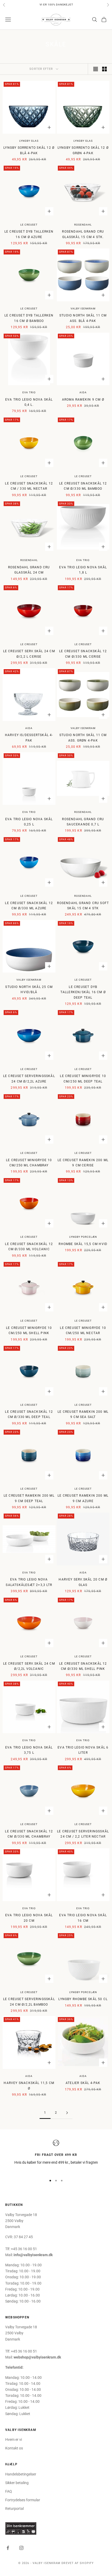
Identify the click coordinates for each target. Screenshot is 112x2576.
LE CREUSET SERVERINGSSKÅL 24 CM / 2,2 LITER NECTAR (83, 1834)
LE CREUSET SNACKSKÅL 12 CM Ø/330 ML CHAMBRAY (29, 1834)
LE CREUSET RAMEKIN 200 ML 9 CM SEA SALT (83, 1414)
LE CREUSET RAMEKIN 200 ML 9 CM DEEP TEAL (29, 1498)
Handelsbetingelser (21, 2474)
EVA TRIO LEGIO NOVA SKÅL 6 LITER (83, 1750)
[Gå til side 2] (67, 2113)
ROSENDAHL (83, 225)
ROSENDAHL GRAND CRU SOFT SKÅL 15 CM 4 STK (83, 906)
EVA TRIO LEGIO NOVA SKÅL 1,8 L (83, 570)
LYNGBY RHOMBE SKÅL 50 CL (83, 1999)
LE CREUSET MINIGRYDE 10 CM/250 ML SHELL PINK (29, 1330)
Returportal (14, 2509)
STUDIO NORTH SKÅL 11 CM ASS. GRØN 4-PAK (83, 738)
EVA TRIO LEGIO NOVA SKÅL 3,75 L (29, 1750)
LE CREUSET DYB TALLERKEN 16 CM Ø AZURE (29, 234)
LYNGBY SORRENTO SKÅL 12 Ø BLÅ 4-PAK (29, 150)
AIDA (83, 392)
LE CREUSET (29, 225)
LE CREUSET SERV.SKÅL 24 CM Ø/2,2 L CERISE (29, 654)
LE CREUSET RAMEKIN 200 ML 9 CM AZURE (83, 1498)
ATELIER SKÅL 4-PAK (83, 2083)
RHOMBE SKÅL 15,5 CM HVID (83, 1244)
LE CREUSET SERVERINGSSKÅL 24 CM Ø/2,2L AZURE (29, 1079)
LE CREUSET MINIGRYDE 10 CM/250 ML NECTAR (83, 1330)
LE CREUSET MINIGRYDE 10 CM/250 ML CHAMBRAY (29, 1163)
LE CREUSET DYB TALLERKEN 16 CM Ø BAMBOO (29, 318)
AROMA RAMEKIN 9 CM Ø (83, 400)
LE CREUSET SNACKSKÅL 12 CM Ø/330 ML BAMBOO (83, 486)
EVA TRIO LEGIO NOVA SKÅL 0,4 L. (29, 402)
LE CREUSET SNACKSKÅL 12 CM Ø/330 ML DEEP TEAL (29, 1414)
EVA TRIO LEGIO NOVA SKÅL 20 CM (29, 1918)
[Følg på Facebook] (8, 2548)
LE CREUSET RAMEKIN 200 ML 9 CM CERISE (83, 1163)
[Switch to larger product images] (96, 69)
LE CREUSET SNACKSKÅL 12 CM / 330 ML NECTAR (29, 486)
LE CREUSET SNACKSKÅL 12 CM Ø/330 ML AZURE (29, 906)
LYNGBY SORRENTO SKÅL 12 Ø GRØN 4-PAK (83, 150)
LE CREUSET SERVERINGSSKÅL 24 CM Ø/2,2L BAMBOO (29, 2002)
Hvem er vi (14, 2440)
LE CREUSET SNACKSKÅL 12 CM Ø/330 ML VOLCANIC (29, 1247)
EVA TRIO (29, 392)
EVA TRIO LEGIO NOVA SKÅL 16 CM (83, 1918)
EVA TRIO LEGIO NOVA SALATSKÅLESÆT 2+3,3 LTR (29, 1582)
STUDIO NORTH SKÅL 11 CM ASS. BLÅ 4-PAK (83, 318)
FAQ (9, 2491)
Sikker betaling (17, 2483)
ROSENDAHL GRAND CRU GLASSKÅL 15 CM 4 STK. (83, 234)
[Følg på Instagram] (21, 2548)
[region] (56, 2156)
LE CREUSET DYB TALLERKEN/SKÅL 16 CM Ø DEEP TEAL (83, 992)
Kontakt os (14, 2448)
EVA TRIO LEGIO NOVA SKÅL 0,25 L (29, 822)
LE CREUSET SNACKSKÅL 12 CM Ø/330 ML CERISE (83, 654)
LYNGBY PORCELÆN (83, 1237)
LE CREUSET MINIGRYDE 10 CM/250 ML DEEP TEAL (83, 1079)
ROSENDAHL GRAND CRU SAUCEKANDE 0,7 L (83, 822)
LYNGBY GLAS (29, 141)
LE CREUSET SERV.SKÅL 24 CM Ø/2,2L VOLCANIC (29, 1666)
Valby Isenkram (83, 309)
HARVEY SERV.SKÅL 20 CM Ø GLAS (83, 1582)
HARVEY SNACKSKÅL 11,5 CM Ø (29, 2086)
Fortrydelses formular (23, 2500)
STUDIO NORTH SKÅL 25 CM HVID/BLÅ (29, 990)
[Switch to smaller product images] (104, 69)
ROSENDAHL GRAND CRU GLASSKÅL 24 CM (29, 570)
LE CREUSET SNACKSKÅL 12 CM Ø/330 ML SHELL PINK (83, 1666)
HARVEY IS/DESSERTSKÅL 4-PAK (29, 738)
